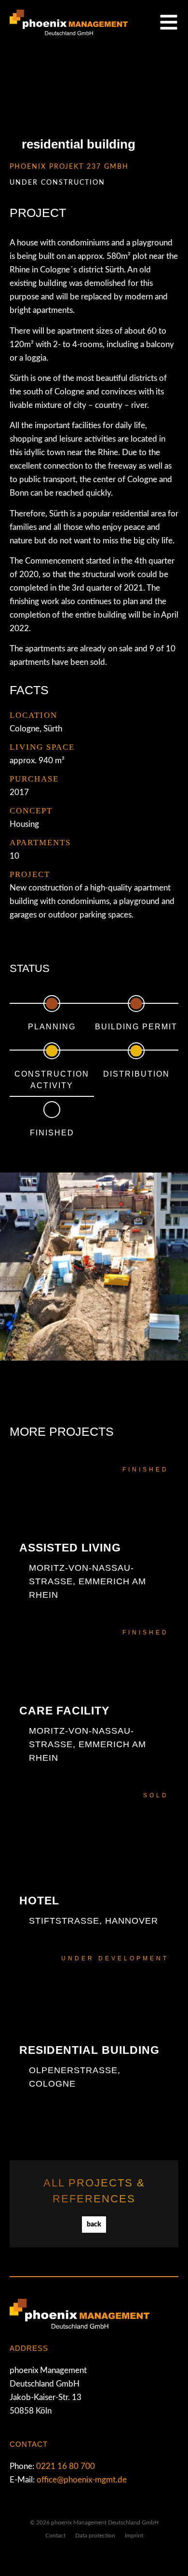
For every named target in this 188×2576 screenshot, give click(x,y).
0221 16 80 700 (66, 2466)
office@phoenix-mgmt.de (82, 2480)
